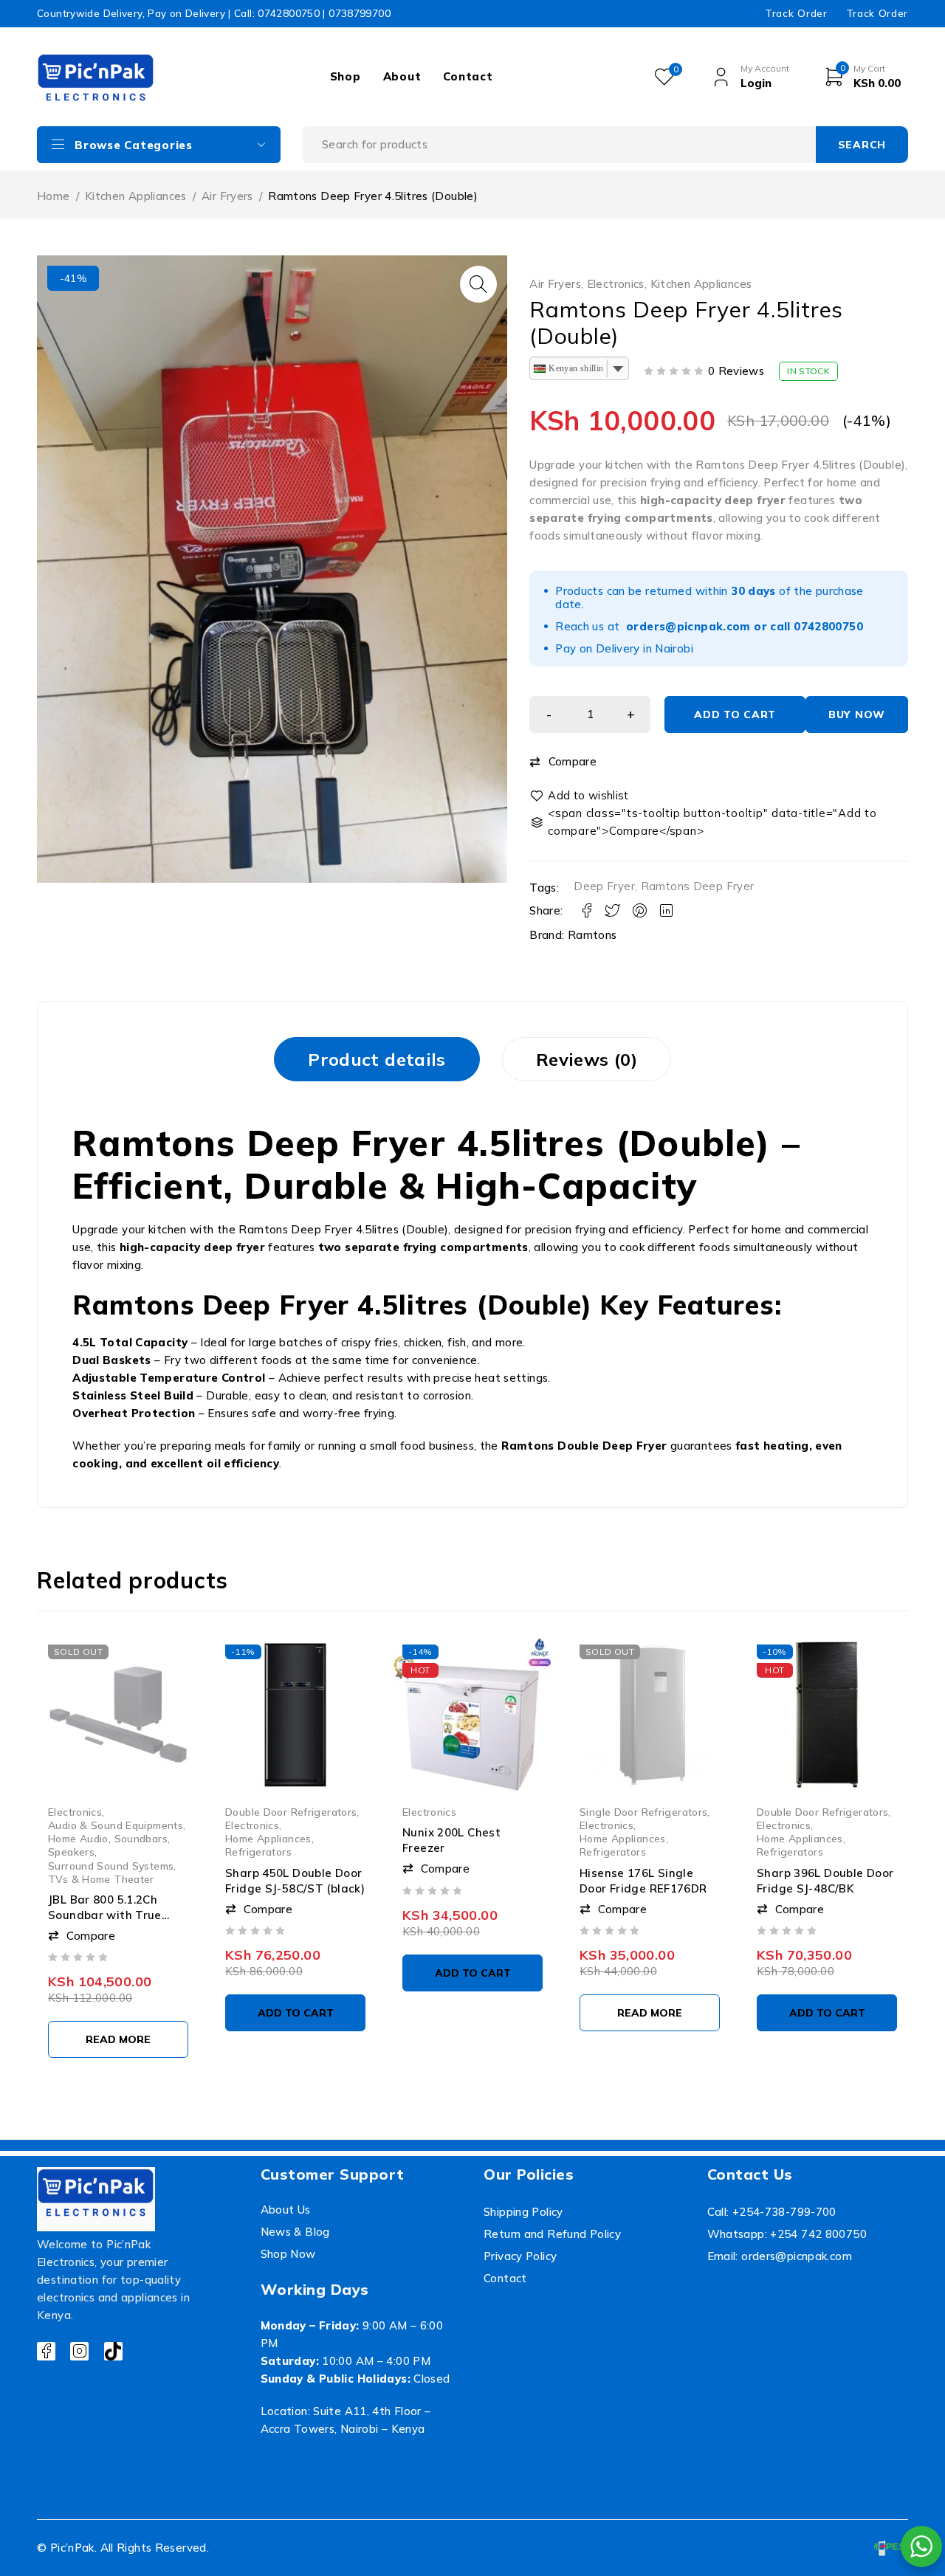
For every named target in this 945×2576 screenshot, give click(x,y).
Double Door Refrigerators (291, 1812)
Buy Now (857, 714)
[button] (478, 284)
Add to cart (735, 714)
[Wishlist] (580, 796)
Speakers (71, 1852)
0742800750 (828, 626)
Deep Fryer (604, 886)
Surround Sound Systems (111, 1866)
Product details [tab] (377, 1059)
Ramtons (592, 935)
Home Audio (78, 1838)
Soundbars (141, 1838)
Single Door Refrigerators (643, 1812)
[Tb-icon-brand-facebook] (46, 2351)
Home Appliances (268, 1838)
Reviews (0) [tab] (587, 1059)
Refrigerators (258, 1852)
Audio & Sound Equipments (116, 1825)
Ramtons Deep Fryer (698, 886)
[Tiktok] (113, 2351)
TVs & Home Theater (101, 1879)
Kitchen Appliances (136, 196)
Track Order (796, 13)
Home (54, 196)
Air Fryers (227, 196)
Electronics (616, 284)
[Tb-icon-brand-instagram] (79, 2351)
